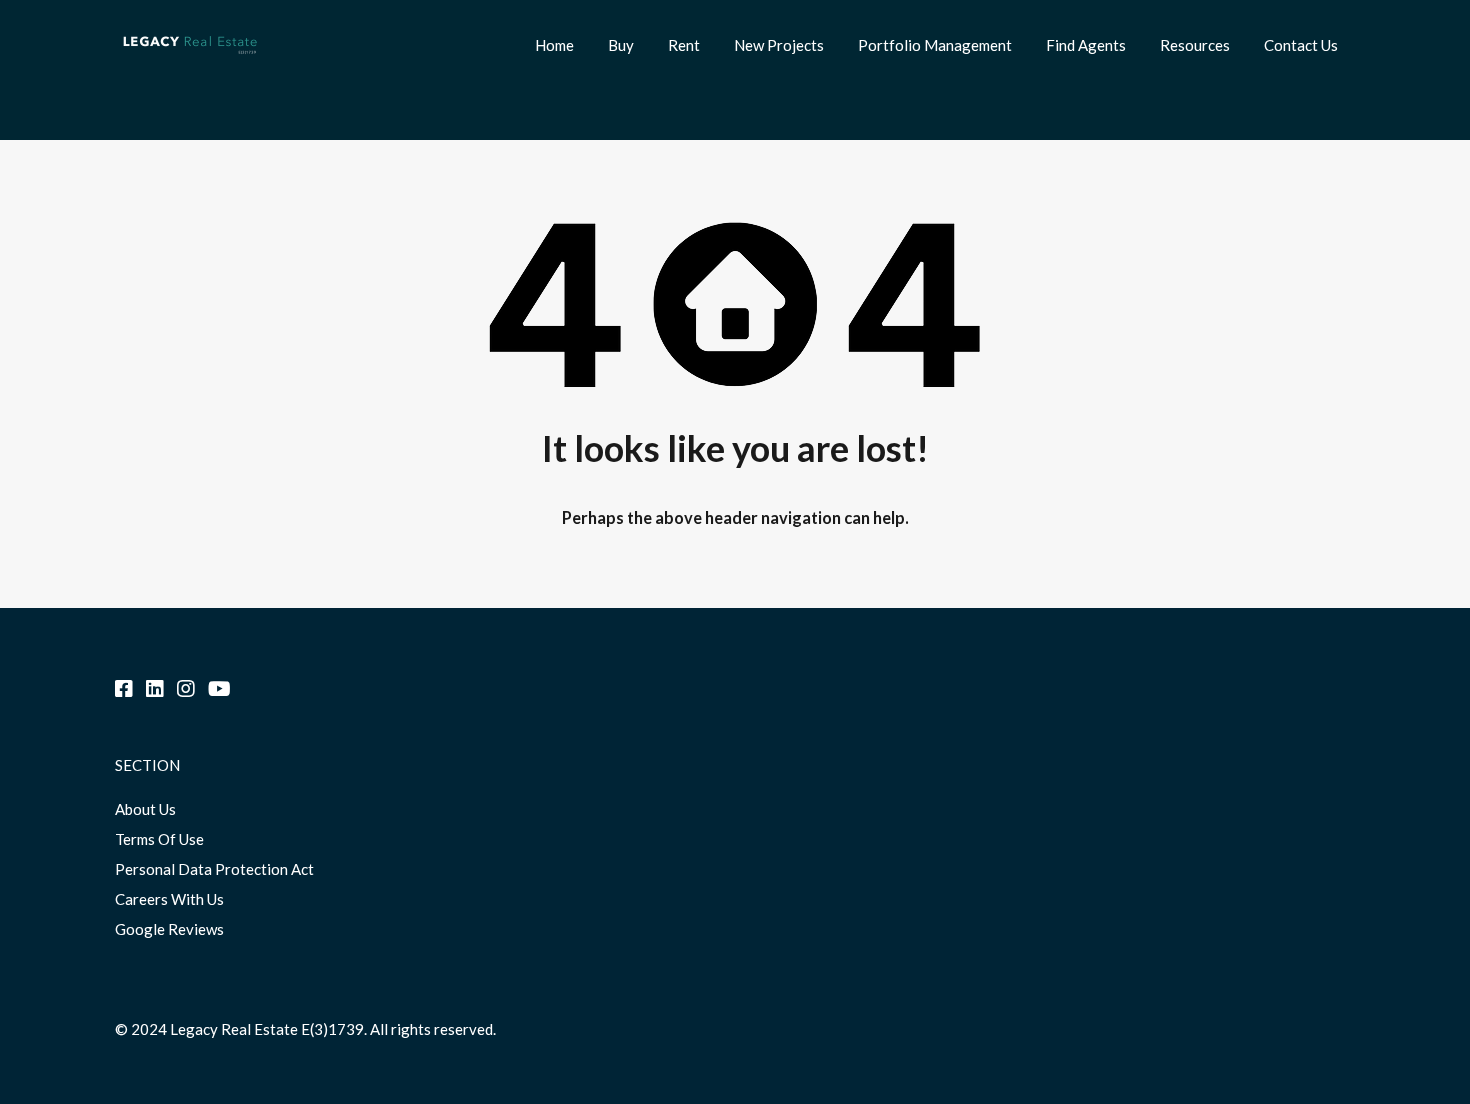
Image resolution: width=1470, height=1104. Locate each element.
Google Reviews (169, 929)
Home (554, 45)
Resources (1195, 45)
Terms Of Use (159, 839)
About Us (145, 809)
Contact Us (1301, 45)
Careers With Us (169, 899)
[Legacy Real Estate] (190, 61)
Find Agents (1086, 45)
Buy (621, 45)
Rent (684, 45)
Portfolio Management (935, 45)
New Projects (779, 45)
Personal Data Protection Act (214, 869)
